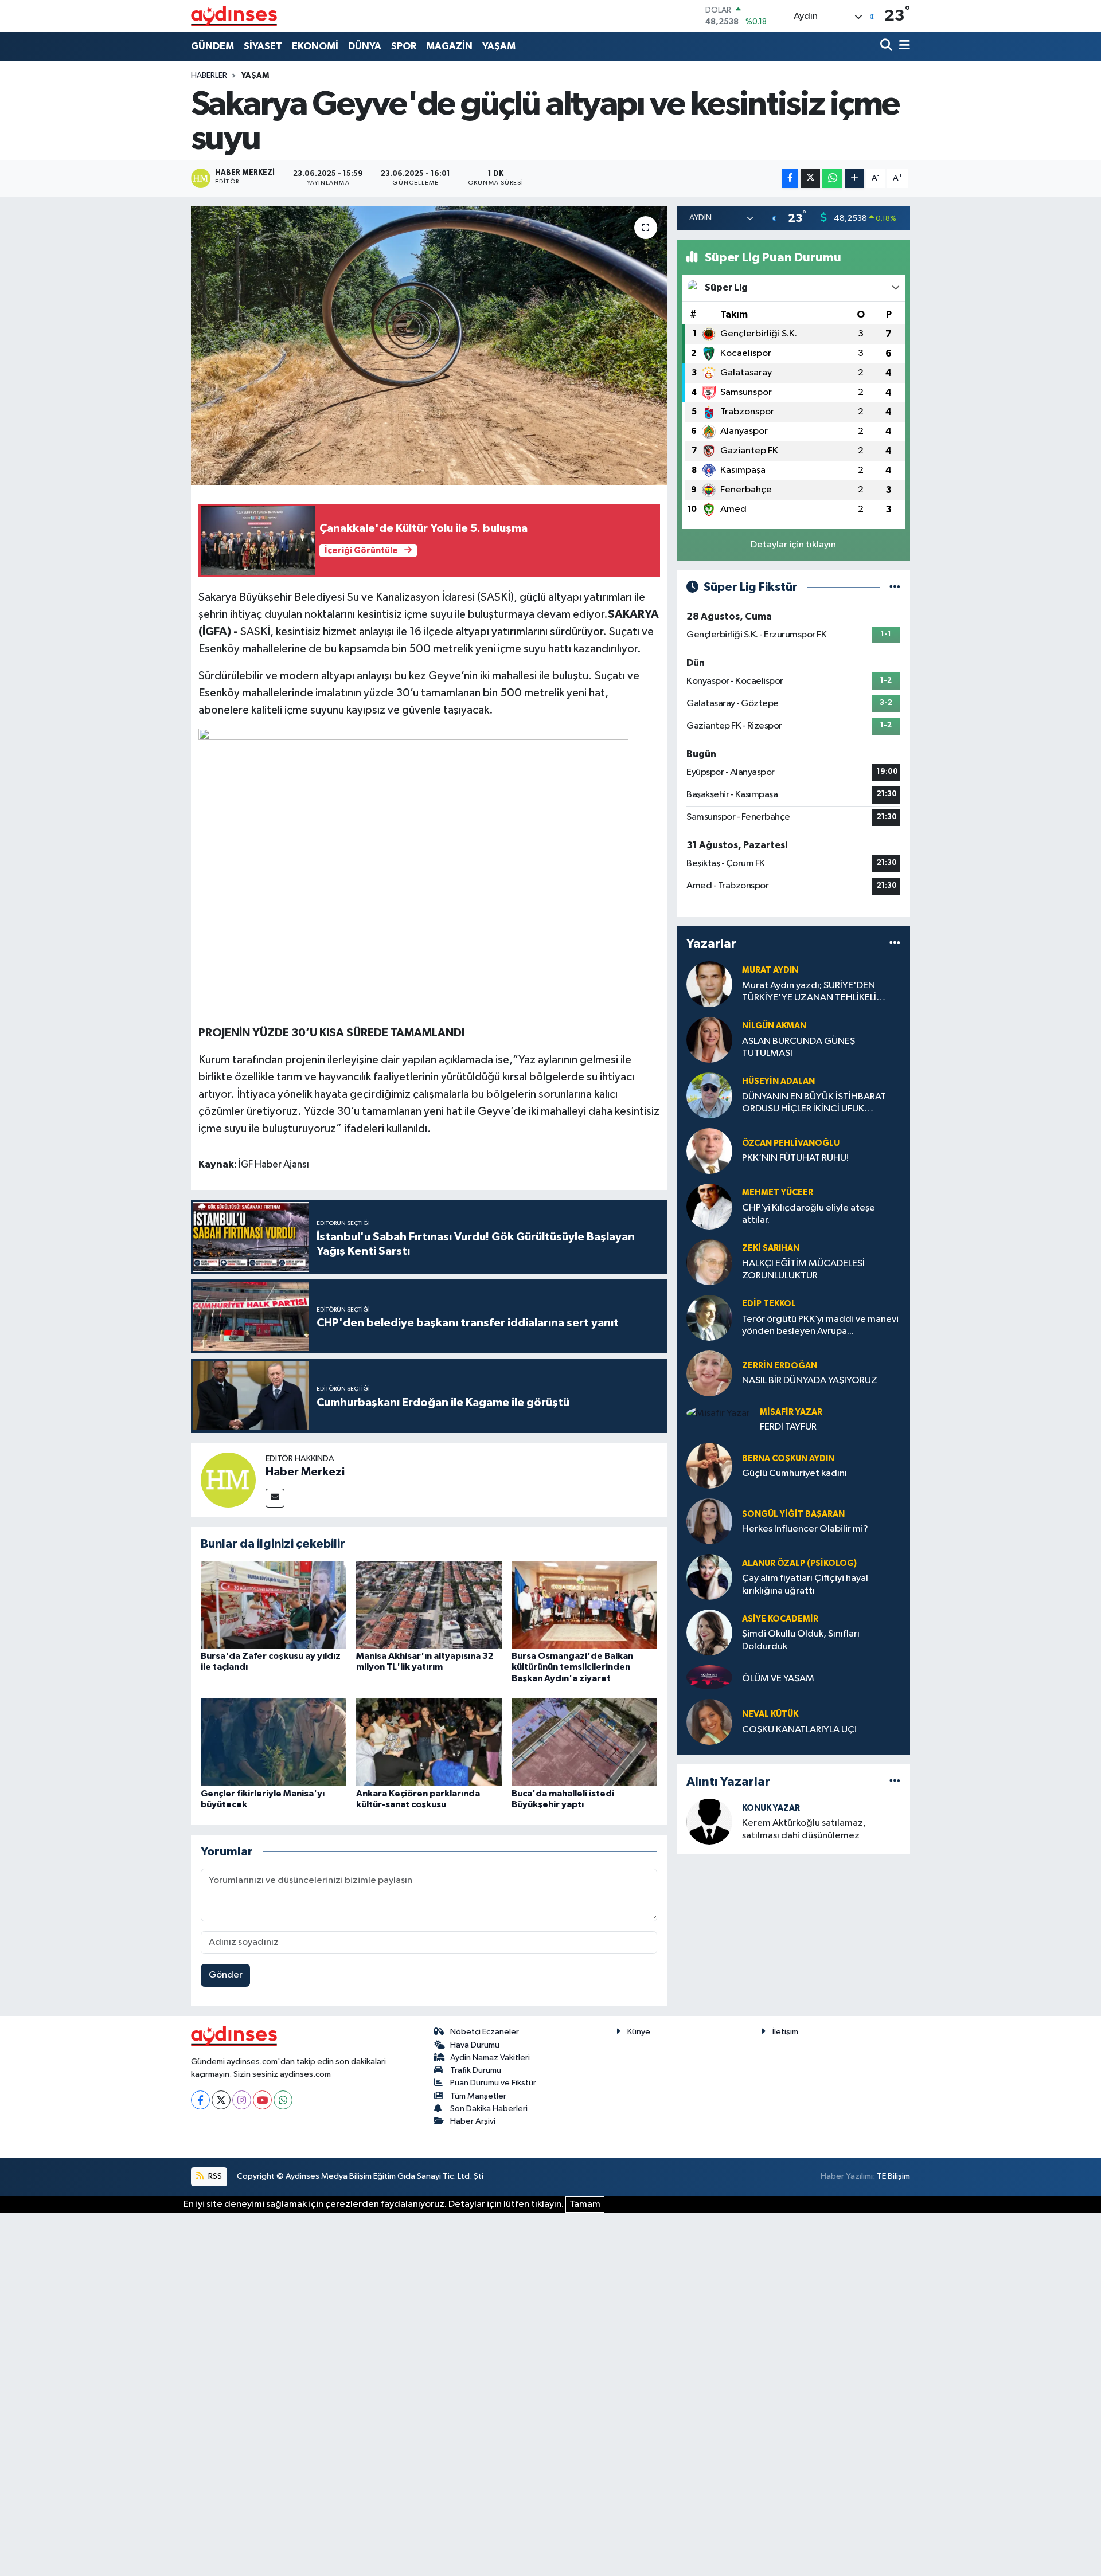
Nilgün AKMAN (774, 1026)
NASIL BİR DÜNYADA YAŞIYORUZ (810, 1381)
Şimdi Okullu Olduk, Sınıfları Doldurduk (801, 1640)
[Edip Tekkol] (709, 1318)
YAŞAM (499, 46)
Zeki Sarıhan (771, 1248)
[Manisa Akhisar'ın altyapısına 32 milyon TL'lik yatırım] (429, 1605)
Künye (639, 2032)
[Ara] (887, 46)
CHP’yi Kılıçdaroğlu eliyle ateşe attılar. (809, 1214)
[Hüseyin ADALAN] (709, 1095)
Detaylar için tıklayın (793, 545)
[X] (221, 2100)
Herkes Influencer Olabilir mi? (805, 1529)
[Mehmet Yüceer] (709, 1206)
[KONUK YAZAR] (709, 1821)
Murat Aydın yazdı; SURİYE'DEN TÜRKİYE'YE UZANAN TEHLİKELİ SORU (809, 993)
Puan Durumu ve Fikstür (493, 2083)
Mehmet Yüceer (778, 1193)
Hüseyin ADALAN (778, 1081)
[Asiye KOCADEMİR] (709, 1632)
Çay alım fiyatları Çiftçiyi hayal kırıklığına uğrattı (805, 1584)
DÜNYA (365, 46)
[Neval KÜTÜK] (709, 1722)
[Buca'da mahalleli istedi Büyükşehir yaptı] (584, 1742)
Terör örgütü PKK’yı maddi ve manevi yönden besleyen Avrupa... (820, 1325)
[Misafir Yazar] (718, 1413)
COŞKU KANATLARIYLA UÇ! (799, 1730)
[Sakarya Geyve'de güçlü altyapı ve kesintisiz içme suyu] (429, 346)
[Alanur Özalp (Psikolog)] (709, 1577)
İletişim (785, 2032)
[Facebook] (200, 2100)
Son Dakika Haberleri (489, 2109)
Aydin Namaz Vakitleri (490, 2058)
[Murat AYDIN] (709, 984)
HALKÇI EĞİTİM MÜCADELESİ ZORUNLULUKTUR (803, 1270)
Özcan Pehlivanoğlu (791, 1143)
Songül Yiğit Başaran (793, 1514)
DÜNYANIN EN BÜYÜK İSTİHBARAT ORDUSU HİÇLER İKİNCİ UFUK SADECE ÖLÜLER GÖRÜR (814, 1104)
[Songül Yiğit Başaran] (709, 1521)
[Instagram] (242, 2100)
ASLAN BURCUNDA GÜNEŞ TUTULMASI (799, 1047)
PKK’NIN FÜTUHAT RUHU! (795, 1158)
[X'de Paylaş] (810, 179)
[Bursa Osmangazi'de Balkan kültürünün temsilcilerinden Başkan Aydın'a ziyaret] (584, 1605)
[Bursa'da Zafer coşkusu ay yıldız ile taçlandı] (274, 1605)
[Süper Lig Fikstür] (895, 587)
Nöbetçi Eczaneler (485, 2032)
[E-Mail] (275, 1498)
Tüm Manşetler (478, 2096)
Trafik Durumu (476, 2070)
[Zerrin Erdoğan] (709, 1373)
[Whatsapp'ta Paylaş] (832, 179)
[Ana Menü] (903, 46)
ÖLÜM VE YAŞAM (778, 1679)
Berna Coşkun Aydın (788, 1459)
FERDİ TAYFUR (788, 1427)
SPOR (404, 46)
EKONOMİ (315, 46)
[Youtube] (262, 2100)
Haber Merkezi (305, 1472)
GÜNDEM (212, 46)
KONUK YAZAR (771, 1808)
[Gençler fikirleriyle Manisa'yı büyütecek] (274, 1742)
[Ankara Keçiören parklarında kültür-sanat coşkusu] (429, 1742)
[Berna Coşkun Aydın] (709, 1465)
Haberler (209, 76)
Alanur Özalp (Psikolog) (799, 1563)
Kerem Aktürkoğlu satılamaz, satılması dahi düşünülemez (804, 1829)
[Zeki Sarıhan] (709, 1262)
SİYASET (263, 46)
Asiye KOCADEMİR (780, 1619)
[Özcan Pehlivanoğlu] (709, 1151)
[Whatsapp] (283, 2100)
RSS (214, 2176)
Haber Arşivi (473, 2121)
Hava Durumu (475, 2045)
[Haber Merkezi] (228, 1480)
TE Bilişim (893, 2176)
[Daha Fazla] (855, 179)
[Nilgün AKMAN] (709, 1040)
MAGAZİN (449, 46)
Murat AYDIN (770, 970)
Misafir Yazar (791, 1412)
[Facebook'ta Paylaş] (790, 179)
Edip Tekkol (769, 1304)
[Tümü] (895, 944)
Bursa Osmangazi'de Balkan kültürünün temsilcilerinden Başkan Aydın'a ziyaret (572, 1667)
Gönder (226, 1975)
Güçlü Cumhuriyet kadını (794, 1473)
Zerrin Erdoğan (780, 1366)
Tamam (585, 2204)
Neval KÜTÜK (770, 1714)
